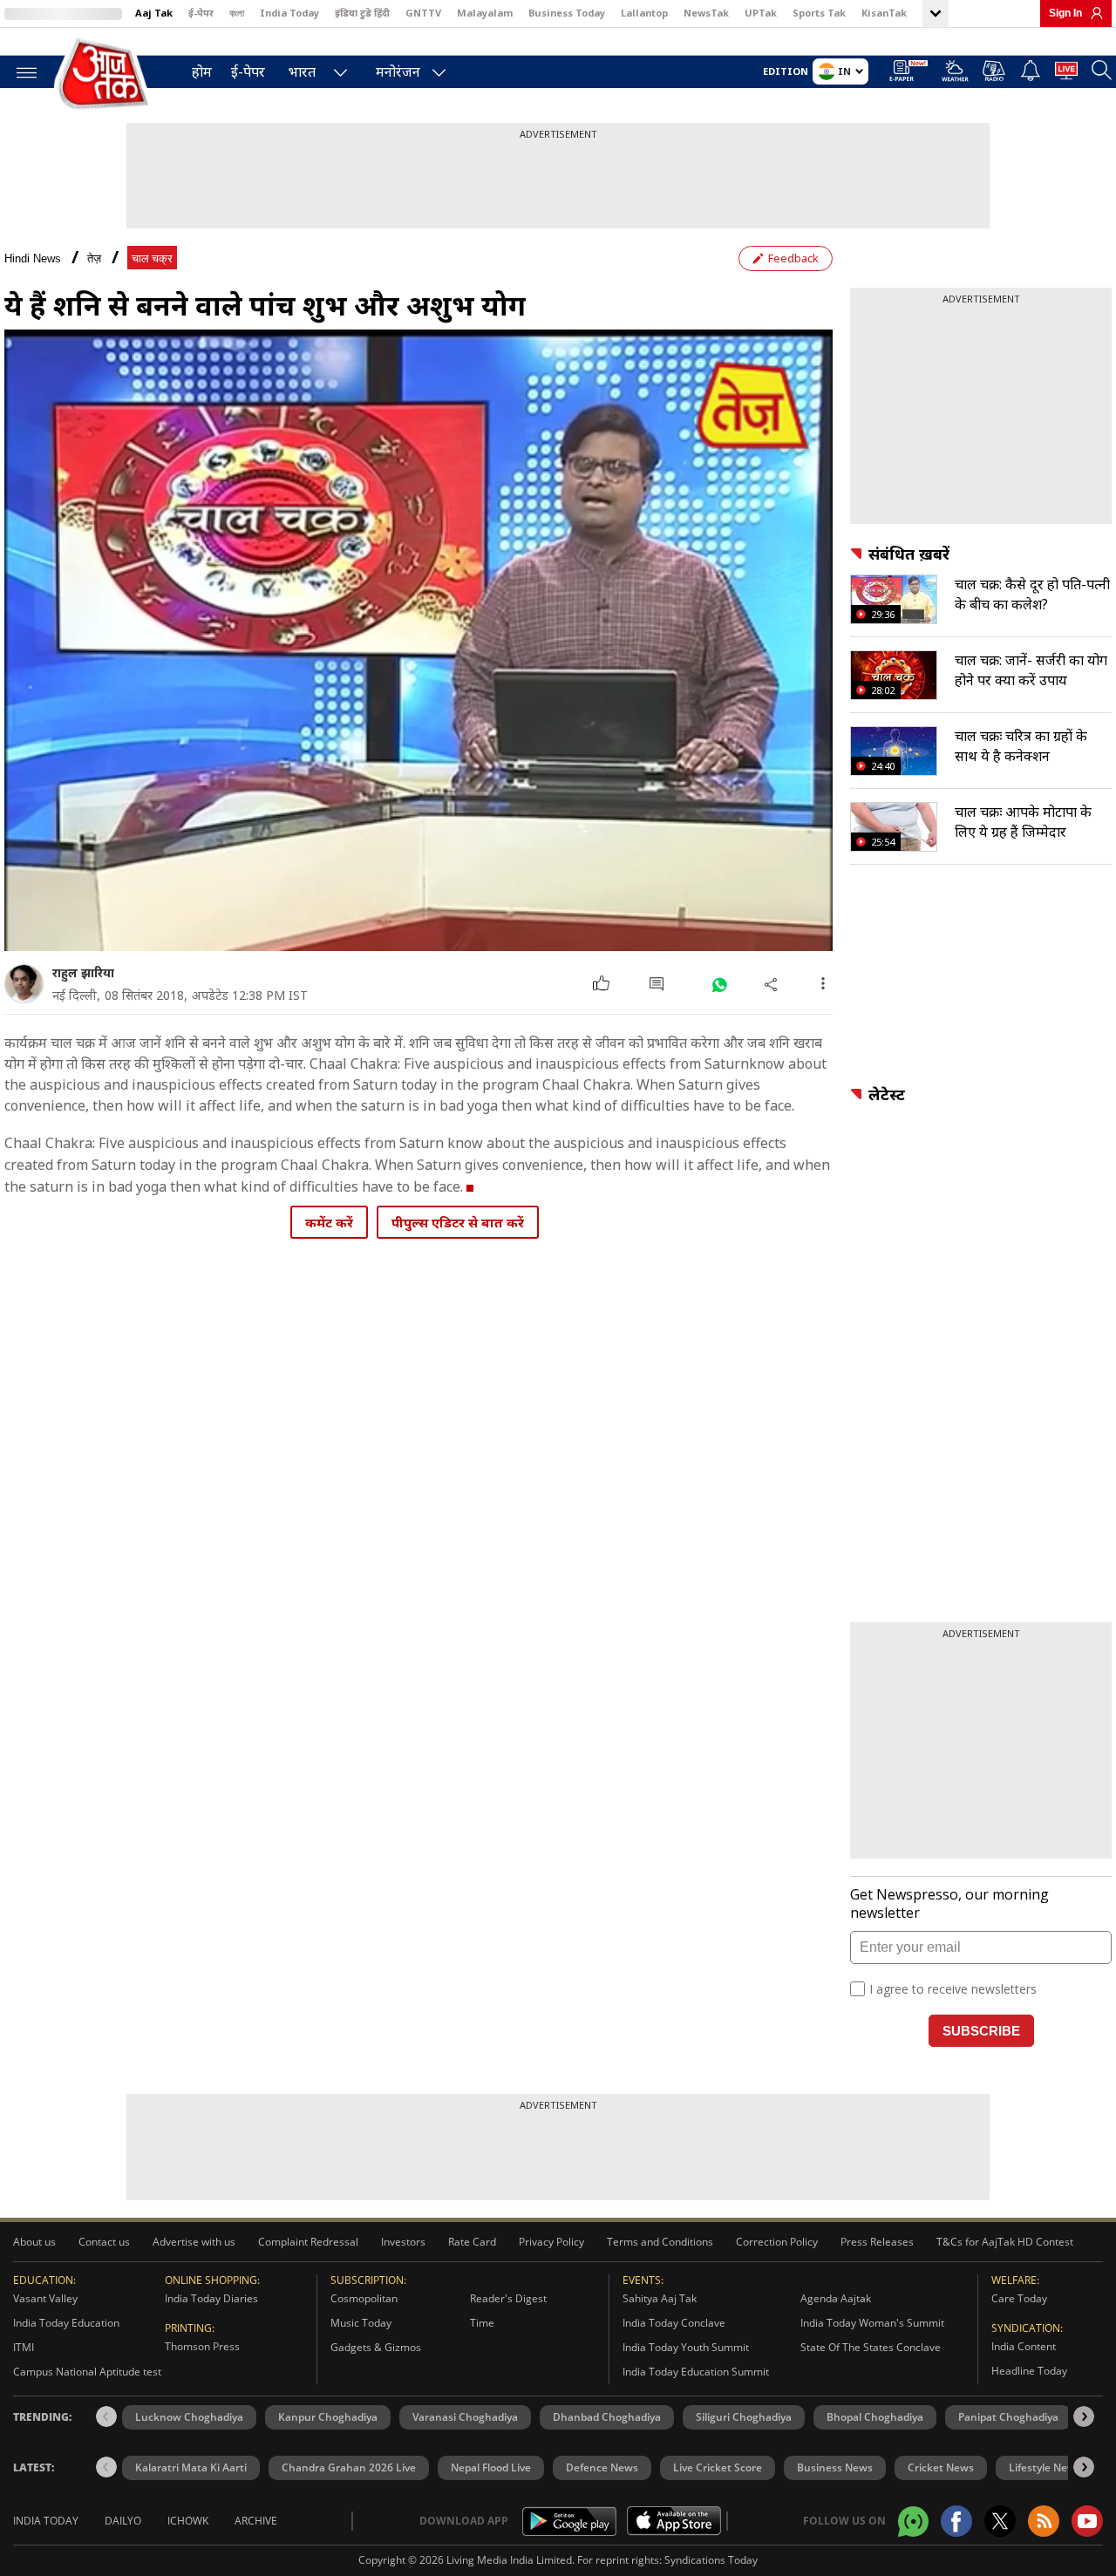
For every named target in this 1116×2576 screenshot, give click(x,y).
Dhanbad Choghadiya (607, 2417)
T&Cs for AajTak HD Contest (1005, 2242)
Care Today (1019, 2298)
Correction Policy (777, 2242)
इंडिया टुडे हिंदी (362, 13)
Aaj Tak (154, 13)
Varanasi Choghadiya (465, 2417)
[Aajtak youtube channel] (1087, 2521)
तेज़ (94, 258)
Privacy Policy (551, 2242)
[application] (418, 640)
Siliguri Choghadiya (744, 2417)
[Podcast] (994, 71)
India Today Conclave (674, 2323)
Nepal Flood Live (491, 2467)
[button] (1084, 2416)
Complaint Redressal (308, 2242)
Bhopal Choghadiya (875, 2417)
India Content (1024, 2346)
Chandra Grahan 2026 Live (349, 2467)
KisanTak (884, 13)
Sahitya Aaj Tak (660, 2298)
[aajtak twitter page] (1000, 2521)
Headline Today (1029, 2371)
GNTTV (423, 13)
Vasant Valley (45, 2298)
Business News (835, 2467)
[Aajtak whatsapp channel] (913, 2522)
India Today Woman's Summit (872, 2323)
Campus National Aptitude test (87, 2372)
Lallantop (644, 13)
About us (34, 2242)
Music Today (361, 2323)
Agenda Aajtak (836, 2298)
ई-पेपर (201, 13)
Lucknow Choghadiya (189, 2417)
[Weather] (955, 74)
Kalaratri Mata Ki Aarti (191, 2467)
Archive (256, 2521)
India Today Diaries (211, 2298)
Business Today (567, 13)
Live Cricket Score (718, 2467)
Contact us (104, 2242)
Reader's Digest (508, 2298)
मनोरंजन (398, 71)
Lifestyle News (1045, 2467)
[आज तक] (105, 75)
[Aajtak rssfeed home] (1044, 2521)
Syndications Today (711, 2560)
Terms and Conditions (660, 2242)
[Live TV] (1066, 73)
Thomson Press (202, 2346)
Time (482, 2323)
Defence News (602, 2467)
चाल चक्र (152, 258)
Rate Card (472, 2242)
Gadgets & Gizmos (376, 2347)
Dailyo (123, 2521)
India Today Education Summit (696, 2372)
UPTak (761, 13)
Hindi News (33, 258)
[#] (719, 984)
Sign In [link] (1065, 13)
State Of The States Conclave (871, 2347)
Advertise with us (194, 2242)
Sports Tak (819, 13)
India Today (289, 13)
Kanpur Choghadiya (328, 2417)
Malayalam (485, 13)
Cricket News (941, 2467)
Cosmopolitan (364, 2298)
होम (202, 71)
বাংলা (237, 13)
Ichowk (188, 2521)
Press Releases (877, 2242)
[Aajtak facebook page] (956, 2521)
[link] (1092, 13)
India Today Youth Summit (686, 2347)
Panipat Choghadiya (1008, 2417)
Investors (403, 2242)
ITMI (24, 2347)
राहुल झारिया (83, 972)
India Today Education (66, 2323)
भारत (302, 71)
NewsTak (706, 13)
